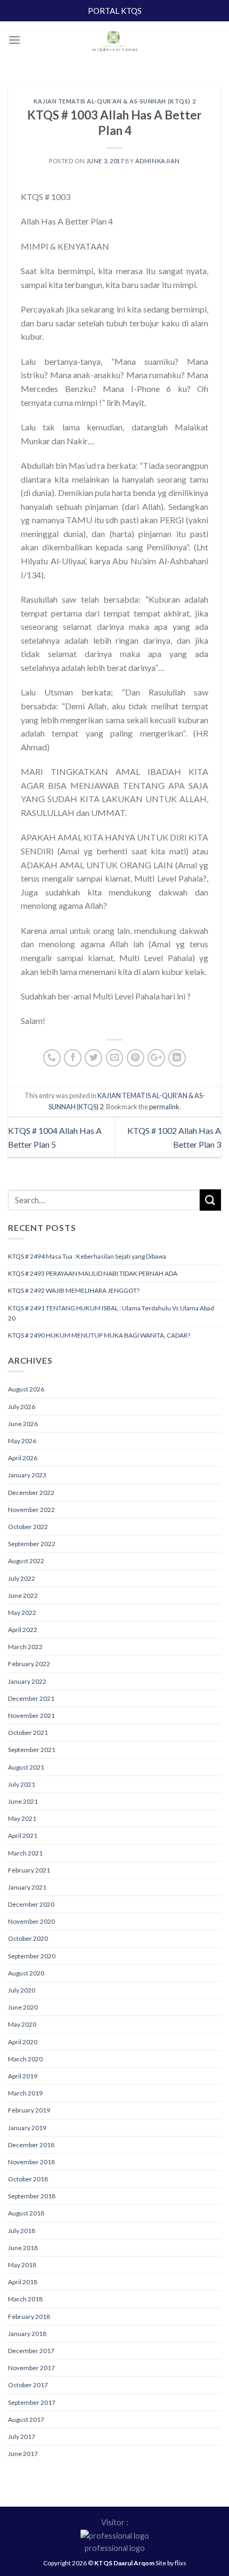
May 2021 (22, 1818)
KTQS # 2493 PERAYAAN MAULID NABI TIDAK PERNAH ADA (93, 1273)
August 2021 (26, 1767)
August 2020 (26, 1973)
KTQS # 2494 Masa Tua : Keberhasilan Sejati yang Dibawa (87, 1256)
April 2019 (23, 2076)
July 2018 (22, 2231)
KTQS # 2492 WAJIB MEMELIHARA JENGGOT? (74, 1290)
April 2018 (23, 2282)
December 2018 (31, 2145)
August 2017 (26, 2419)
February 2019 (29, 2110)
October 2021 (28, 1733)
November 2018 (31, 2162)
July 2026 (22, 1407)
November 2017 (31, 2368)
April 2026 (23, 1458)
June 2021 (23, 1801)
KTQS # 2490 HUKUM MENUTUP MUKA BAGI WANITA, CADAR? (99, 1335)
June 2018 (23, 2248)
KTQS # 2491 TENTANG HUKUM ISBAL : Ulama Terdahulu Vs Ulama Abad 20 (111, 1313)
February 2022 (29, 1664)
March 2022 (25, 1647)
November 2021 (31, 1715)
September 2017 (32, 2402)
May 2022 (22, 1613)
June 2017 (23, 2454)
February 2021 (29, 1870)
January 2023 (27, 1475)
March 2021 (25, 1853)
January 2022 (27, 1681)
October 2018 (28, 2179)
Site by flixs (171, 2563)
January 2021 (27, 1887)
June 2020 (23, 2007)
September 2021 (32, 1750)
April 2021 (23, 1835)
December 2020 (31, 1904)
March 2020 (25, 2059)
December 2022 (31, 1493)
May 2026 (22, 1441)
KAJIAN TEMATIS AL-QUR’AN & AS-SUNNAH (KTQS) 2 (114, 101)
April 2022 (23, 1630)
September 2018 (32, 2196)
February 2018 (29, 2317)
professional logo (115, 2548)
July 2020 (22, 1990)
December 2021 (31, 1698)
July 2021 (22, 1784)
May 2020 (22, 2024)
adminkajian (158, 161)
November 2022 (31, 1510)
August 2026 (26, 1389)
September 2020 (32, 1956)
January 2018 (27, 2334)
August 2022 (26, 1561)
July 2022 (22, 1578)
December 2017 (31, 2351)
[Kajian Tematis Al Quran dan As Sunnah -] (114, 43)
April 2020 (23, 2042)
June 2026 (23, 1424)
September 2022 (32, 1544)
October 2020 (28, 1938)
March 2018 (25, 2299)
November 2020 (31, 1921)
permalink (164, 1107)
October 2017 (28, 2385)
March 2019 (25, 2093)
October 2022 (28, 1527)
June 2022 (23, 1595)
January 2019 (27, 2128)
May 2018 (22, 2265)
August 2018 (26, 2213)
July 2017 (22, 2437)
